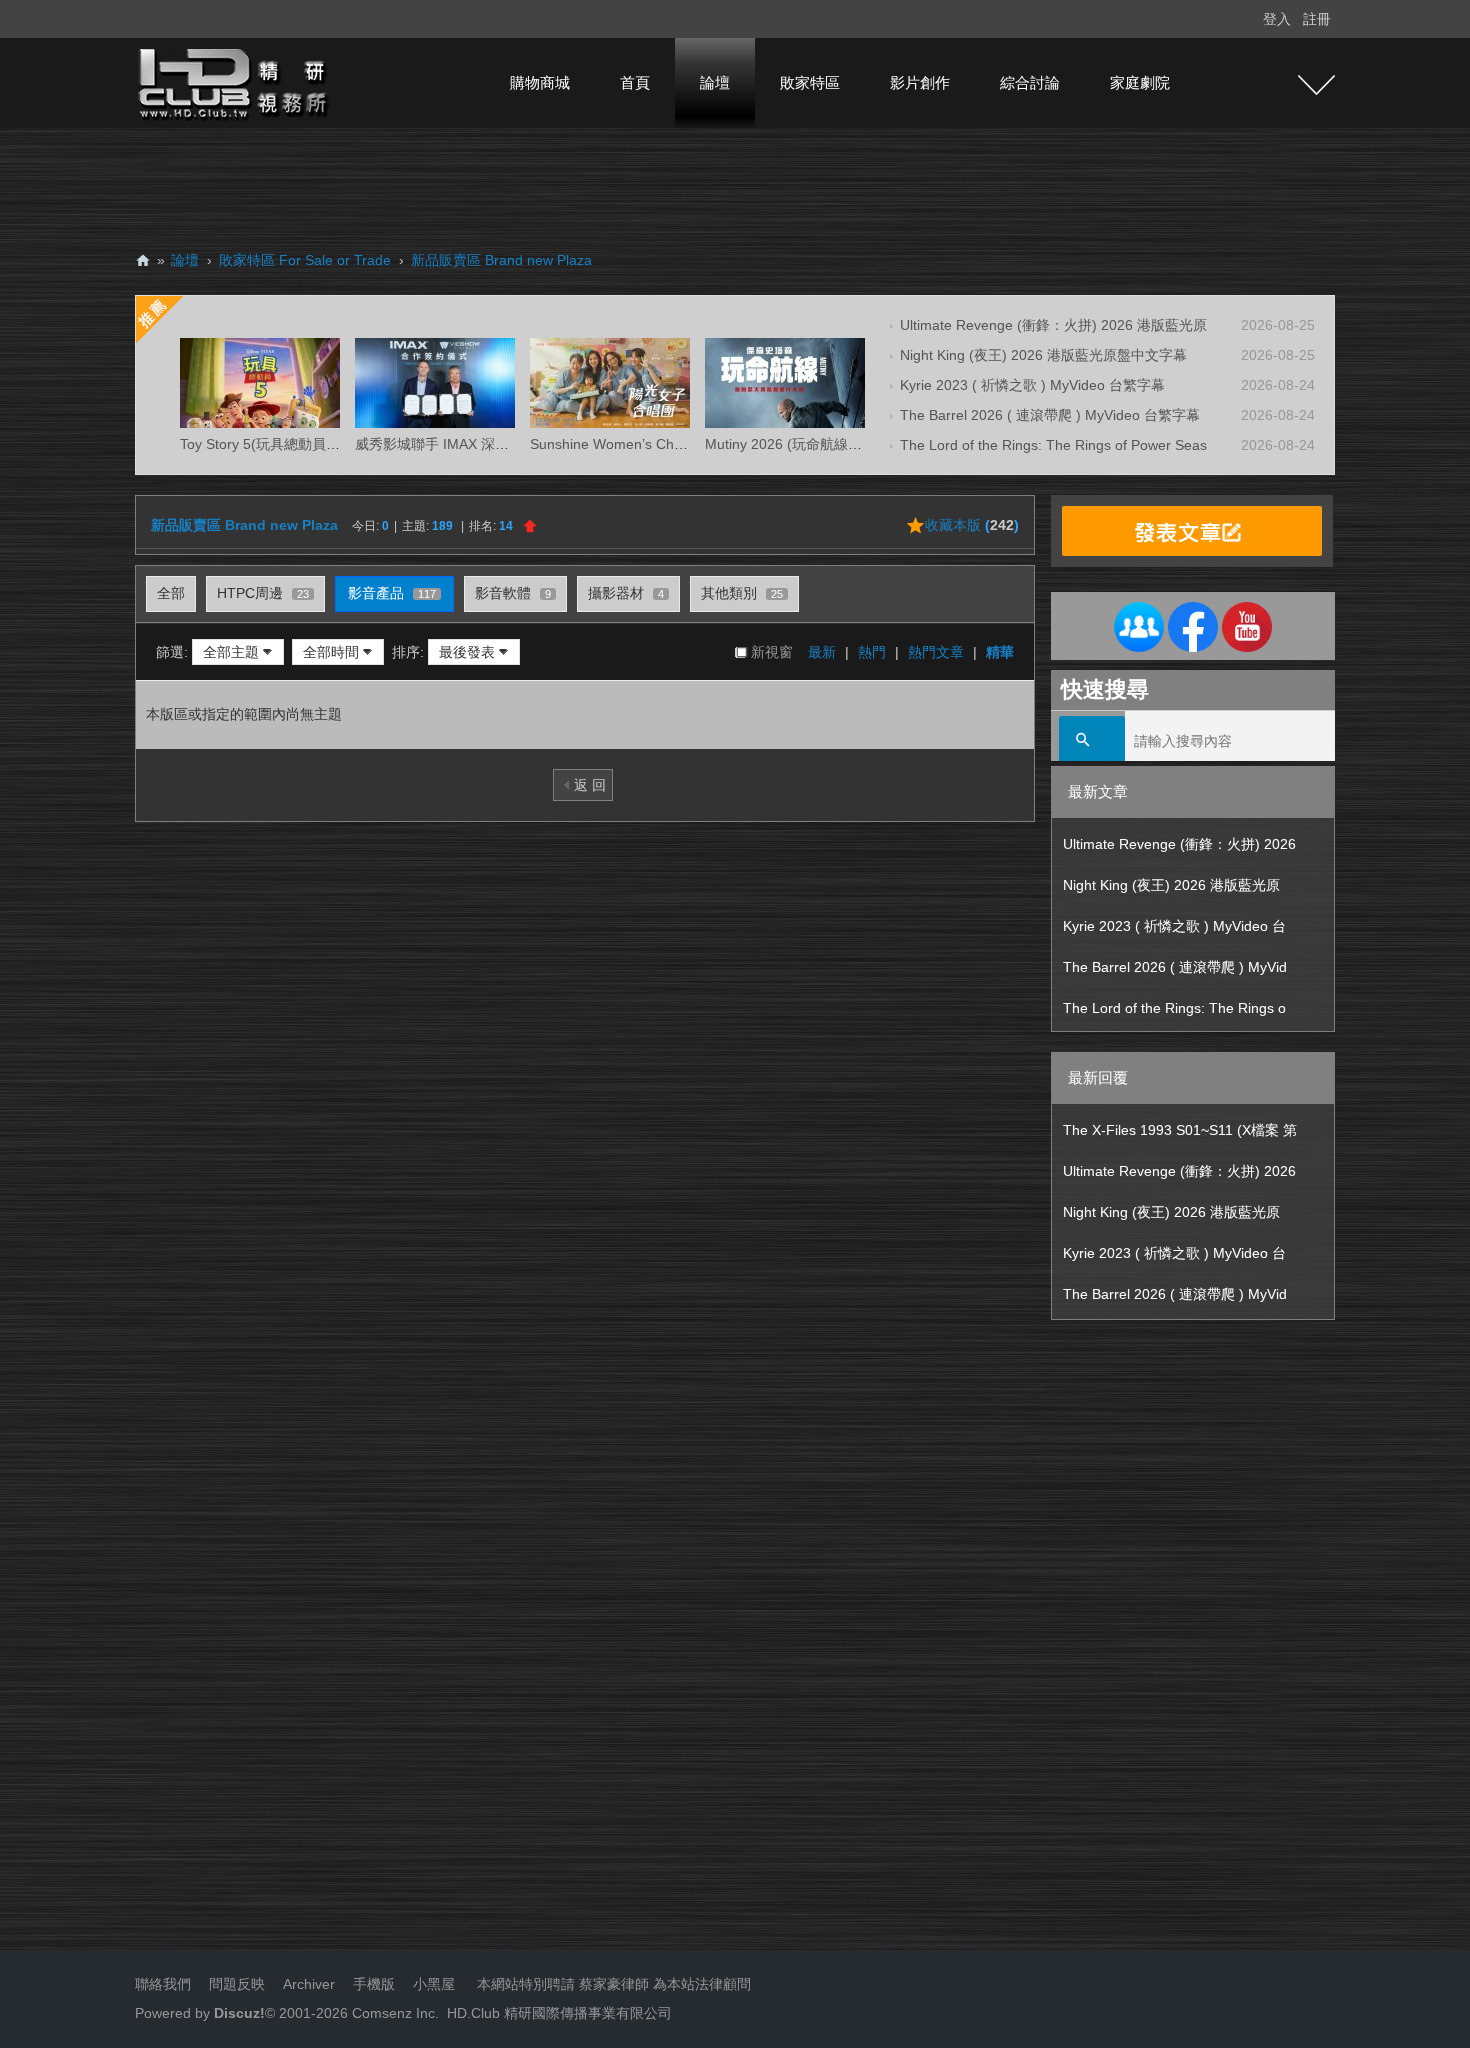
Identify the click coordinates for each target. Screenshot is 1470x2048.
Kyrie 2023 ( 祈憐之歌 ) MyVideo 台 (1174, 926)
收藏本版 (972, 525)
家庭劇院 (1140, 82)
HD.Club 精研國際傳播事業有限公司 (559, 2013)
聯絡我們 (163, 1984)
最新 (822, 652)
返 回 (590, 785)
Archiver (309, 1984)
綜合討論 (1030, 82)
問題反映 (235, 1984)
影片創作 (920, 82)
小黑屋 (434, 1984)
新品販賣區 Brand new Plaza (501, 260)
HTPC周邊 (263, 593)
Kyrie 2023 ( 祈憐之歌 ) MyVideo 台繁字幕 (1032, 385)
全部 (171, 593)
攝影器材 (626, 593)
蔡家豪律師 (614, 1984)
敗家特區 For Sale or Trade (305, 260)
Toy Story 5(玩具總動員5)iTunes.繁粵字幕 (310, 444)
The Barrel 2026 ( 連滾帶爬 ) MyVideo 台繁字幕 (1050, 415)
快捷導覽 (1316, 85)
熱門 (872, 652)
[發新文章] (1192, 531)
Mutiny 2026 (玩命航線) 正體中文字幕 (823, 444)
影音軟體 (513, 593)
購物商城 (540, 82)
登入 (1277, 19)
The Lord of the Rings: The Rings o (1174, 1008)
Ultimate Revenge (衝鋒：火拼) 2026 (1179, 844)
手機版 (374, 1984)
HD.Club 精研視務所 (143, 260)
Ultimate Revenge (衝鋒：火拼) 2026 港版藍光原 (1053, 325)
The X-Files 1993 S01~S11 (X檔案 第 (1180, 1130)
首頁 (635, 82)
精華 (1000, 652)
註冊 (1317, 19)
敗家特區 (810, 82)
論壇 (715, 82)
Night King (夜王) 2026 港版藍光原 (1171, 885)
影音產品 (392, 593)
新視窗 (772, 652)
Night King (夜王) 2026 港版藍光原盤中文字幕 (1043, 355)
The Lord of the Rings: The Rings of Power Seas (1053, 445)
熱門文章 (936, 652)
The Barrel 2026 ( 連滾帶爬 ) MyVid (1175, 967)
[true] (1092, 741)
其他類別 (742, 593)
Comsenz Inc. (393, 2013)
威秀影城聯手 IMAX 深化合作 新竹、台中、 (490, 444)
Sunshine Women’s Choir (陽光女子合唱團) (666, 444)
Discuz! (239, 2013)
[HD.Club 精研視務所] (235, 82)
